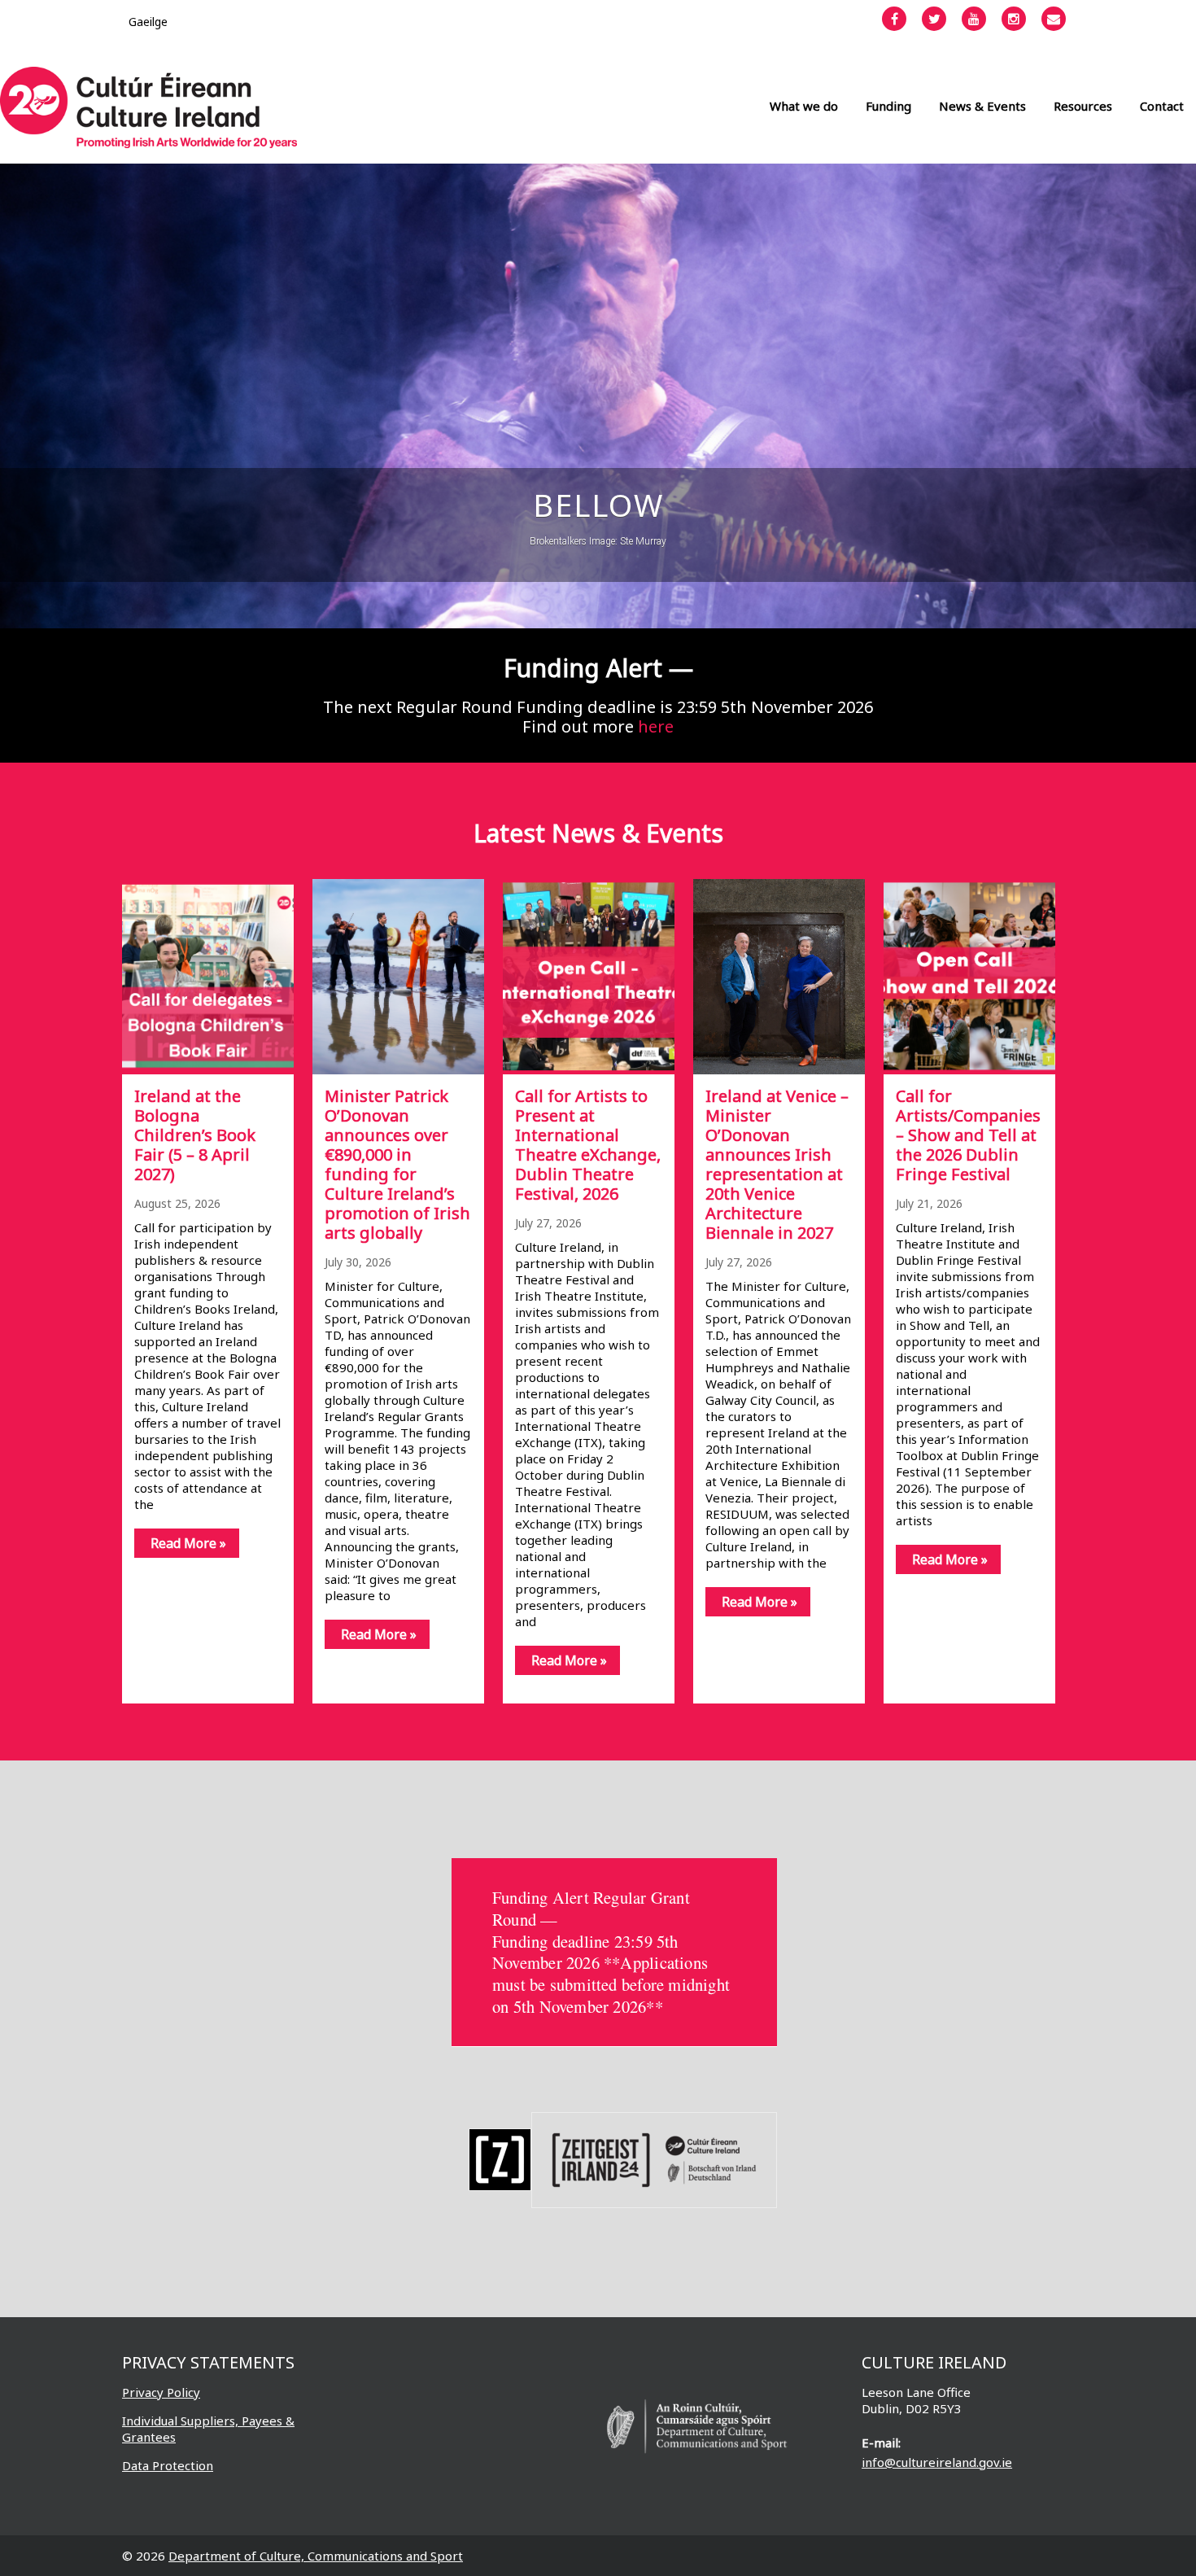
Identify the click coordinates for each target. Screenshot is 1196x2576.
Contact (1162, 106)
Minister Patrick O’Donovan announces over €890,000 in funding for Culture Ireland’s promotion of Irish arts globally (397, 1164)
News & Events (982, 106)
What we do (804, 106)
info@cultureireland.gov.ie (937, 2462)
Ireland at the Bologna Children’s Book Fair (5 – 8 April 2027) (195, 1135)
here (656, 726)
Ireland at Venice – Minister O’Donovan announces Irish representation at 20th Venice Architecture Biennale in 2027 (777, 1164)
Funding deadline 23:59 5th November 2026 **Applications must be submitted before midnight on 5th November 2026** (611, 1974)
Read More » (188, 1543)
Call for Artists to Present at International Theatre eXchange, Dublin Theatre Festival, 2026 (588, 1145)
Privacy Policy (161, 2392)
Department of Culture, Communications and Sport (316, 2556)
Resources (1083, 106)
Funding (888, 106)
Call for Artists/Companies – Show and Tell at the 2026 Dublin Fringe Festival (968, 1135)
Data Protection (168, 2465)
